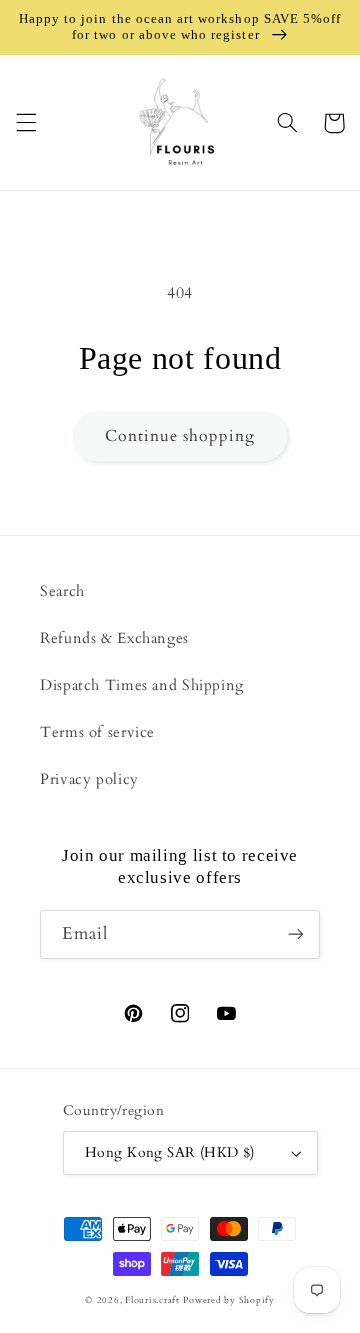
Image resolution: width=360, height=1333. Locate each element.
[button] (26, 123)
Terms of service (97, 732)
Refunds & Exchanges (114, 638)
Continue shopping (180, 436)
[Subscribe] (296, 934)
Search (62, 591)
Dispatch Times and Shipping (142, 685)
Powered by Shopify (228, 1300)
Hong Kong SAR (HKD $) (170, 1152)
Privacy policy (89, 779)
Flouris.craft (152, 1300)
